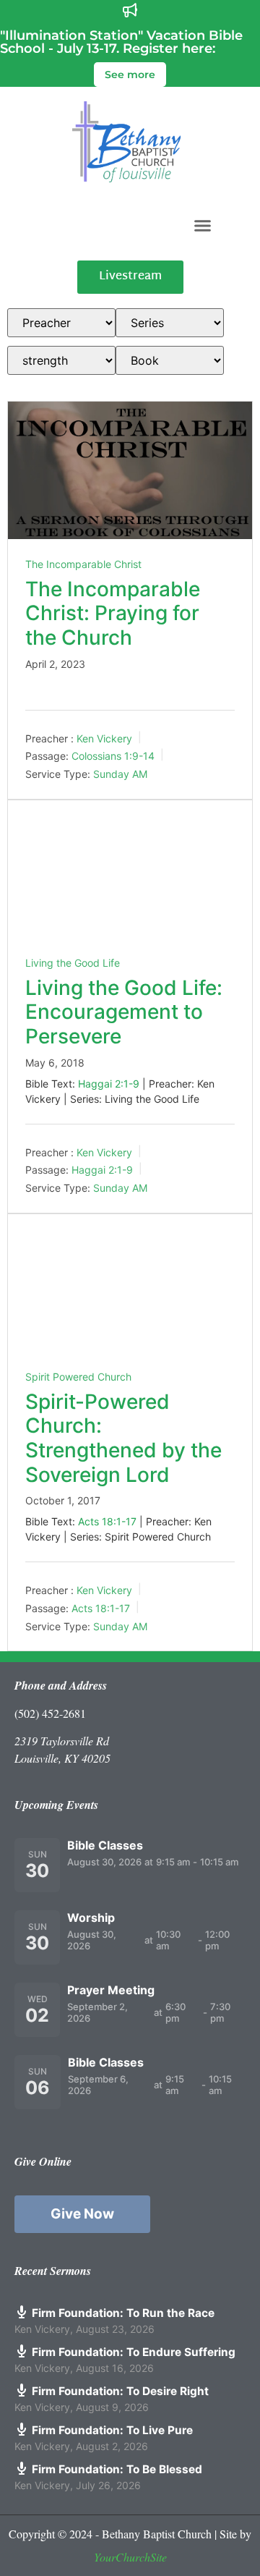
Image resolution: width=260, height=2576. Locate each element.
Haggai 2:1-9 (109, 1084)
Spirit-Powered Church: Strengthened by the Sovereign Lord (123, 1438)
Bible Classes (105, 1845)
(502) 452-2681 (50, 1713)
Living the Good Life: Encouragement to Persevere (124, 1012)
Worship (91, 1918)
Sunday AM (120, 774)
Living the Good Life (73, 963)
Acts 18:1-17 (107, 1521)
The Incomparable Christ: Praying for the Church (113, 613)
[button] (203, 225)
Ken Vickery (104, 738)
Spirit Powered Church (78, 1377)
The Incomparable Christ (83, 564)
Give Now (82, 2214)
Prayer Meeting (111, 1990)
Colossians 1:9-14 (113, 756)
